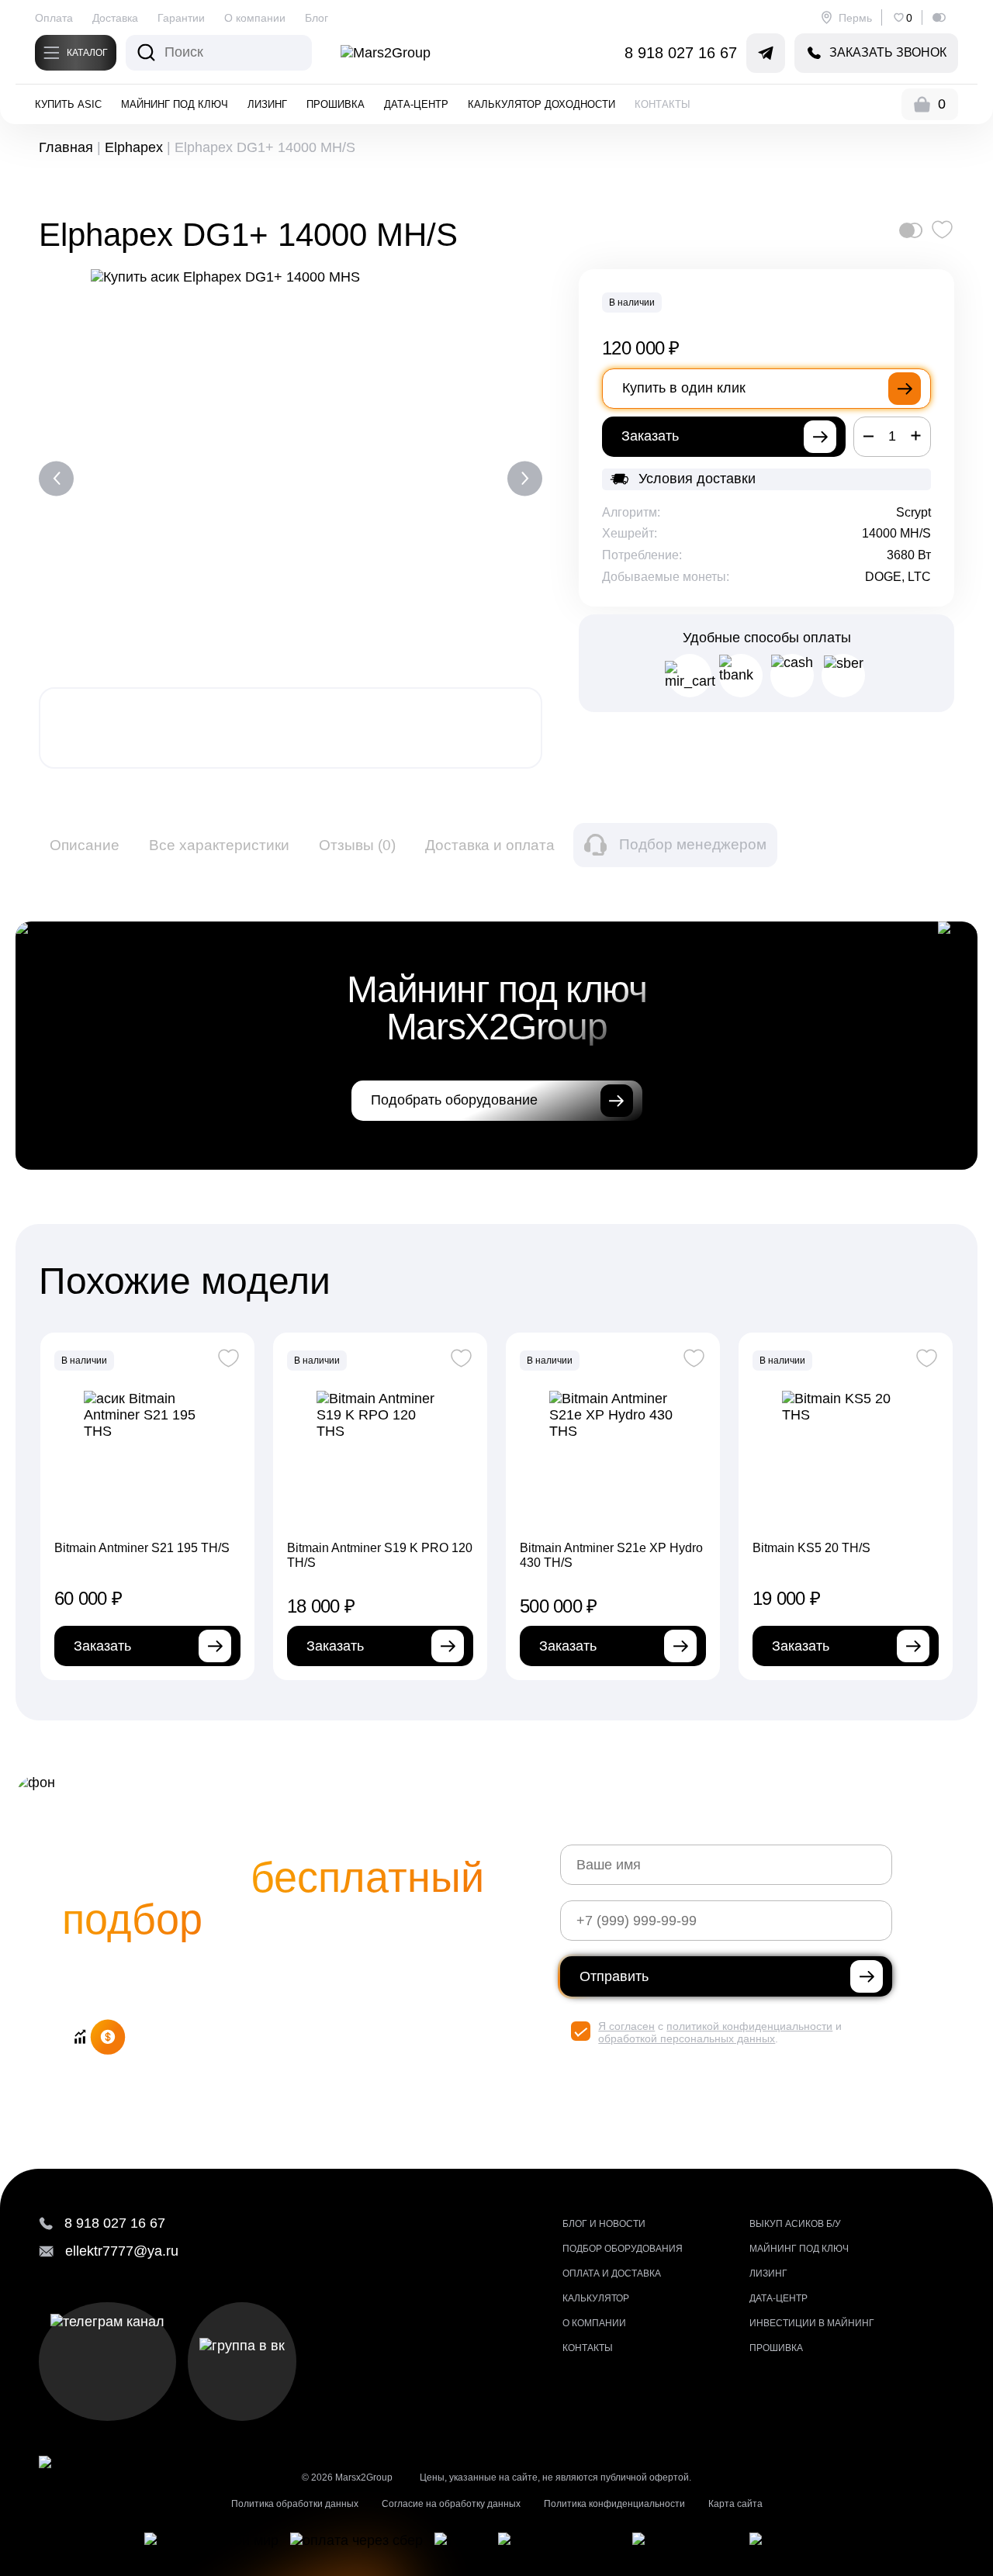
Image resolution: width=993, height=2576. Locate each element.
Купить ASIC (68, 104)
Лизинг (267, 104)
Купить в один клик (684, 388)
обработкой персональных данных (687, 2038)
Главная (66, 147)
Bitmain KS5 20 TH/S (811, 1548)
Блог (317, 18)
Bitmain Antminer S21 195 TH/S (142, 1548)
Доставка (115, 18)
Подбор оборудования (623, 2249)
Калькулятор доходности (541, 104)
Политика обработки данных (295, 2504)
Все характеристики (219, 845)
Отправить (614, 1976)
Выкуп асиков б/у (795, 2224)
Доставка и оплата (490, 845)
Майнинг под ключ (175, 104)
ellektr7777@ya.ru (122, 2251)
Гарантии (181, 18)
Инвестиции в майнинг (812, 2323)
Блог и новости (604, 2224)
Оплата (54, 18)
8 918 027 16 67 (681, 53)
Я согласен (626, 2026)
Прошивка (336, 104)
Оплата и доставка (612, 2273)
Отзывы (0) (357, 845)
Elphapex (134, 147)
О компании (255, 18)
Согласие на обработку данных (451, 2504)
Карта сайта (735, 2504)
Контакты (663, 104)
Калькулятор (596, 2298)
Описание (85, 845)
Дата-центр (416, 104)
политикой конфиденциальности (749, 2026)
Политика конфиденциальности (614, 2504)
